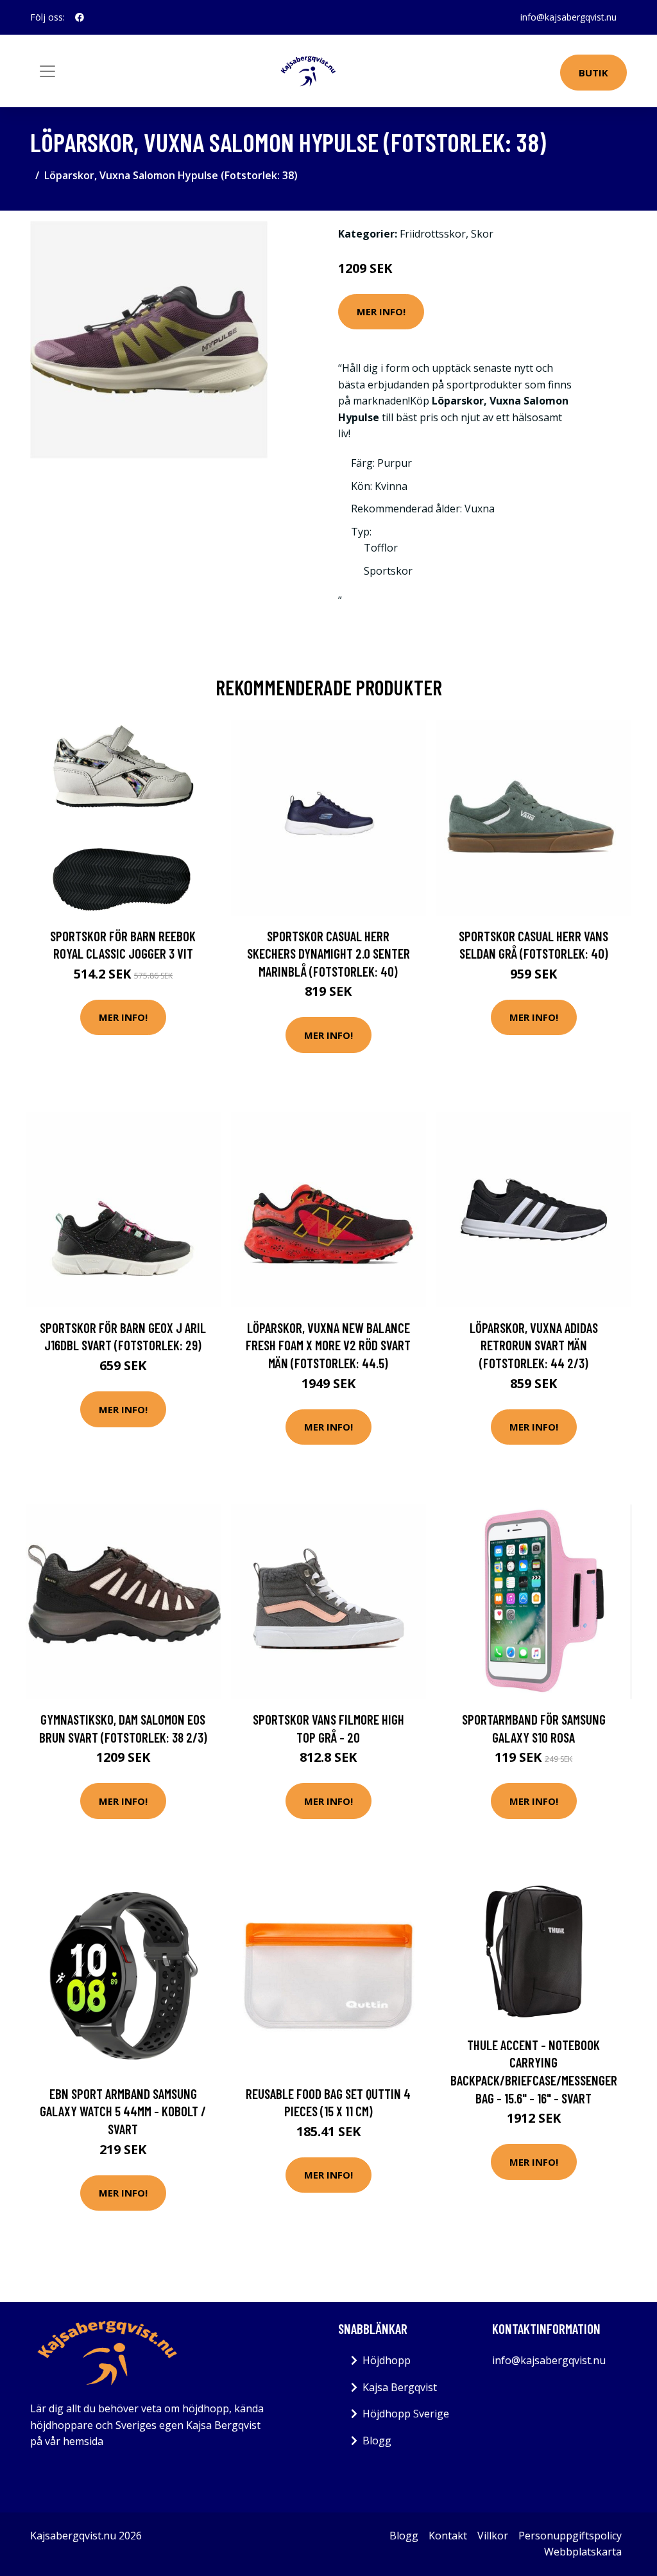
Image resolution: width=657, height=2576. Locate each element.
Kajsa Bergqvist (400, 2387)
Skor (482, 234)
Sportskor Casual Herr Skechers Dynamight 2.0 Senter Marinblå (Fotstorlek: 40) (328, 953)
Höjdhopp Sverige (406, 2414)
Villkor (493, 2536)
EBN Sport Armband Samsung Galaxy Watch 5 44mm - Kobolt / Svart (123, 2111)
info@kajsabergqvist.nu (568, 17)
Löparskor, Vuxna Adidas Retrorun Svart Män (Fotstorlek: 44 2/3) (534, 1345)
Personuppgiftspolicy (570, 2536)
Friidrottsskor (433, 234)
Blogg (377, 2441)
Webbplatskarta (583, 2552)
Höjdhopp (387, 2360)
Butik (593, 73)
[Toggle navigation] (47, 71)
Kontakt (448, 2536)
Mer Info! (381, 311)
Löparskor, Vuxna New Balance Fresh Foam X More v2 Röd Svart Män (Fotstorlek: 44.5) (328, 1345)
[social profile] (80, 17)
